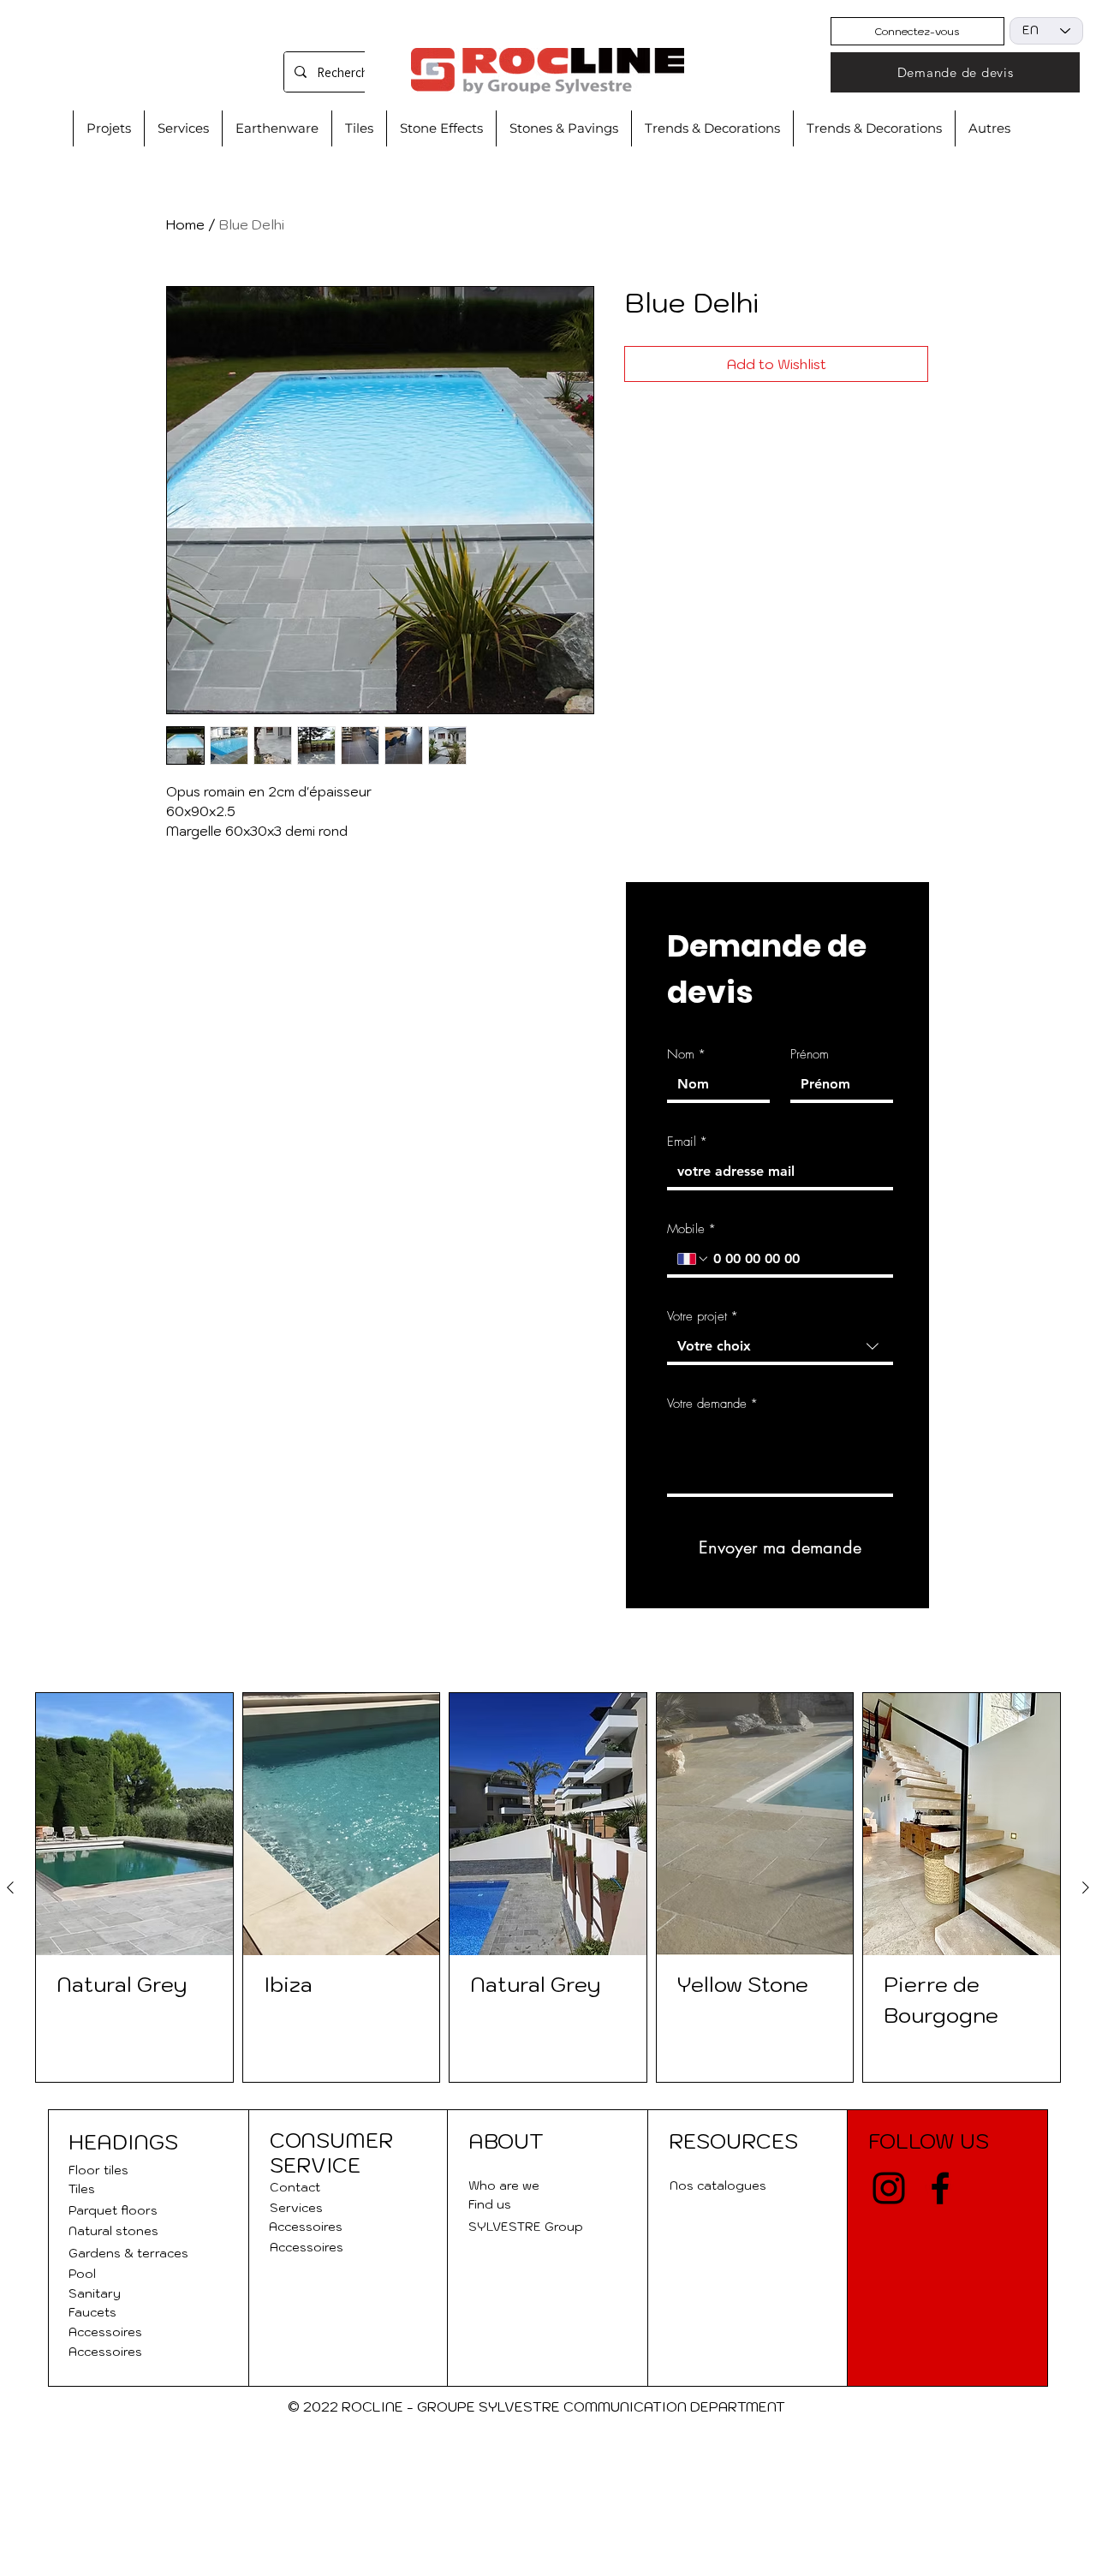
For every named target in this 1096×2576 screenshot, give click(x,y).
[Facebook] (940, 2188)
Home (185, 224)
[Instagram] (889, 2188)
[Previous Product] (10, 1887)
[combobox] (780, 1348)
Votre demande (712, 1404)
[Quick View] (134, 1824)
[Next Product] (1086, 1887)
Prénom (810, 1054)
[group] (548, 1887)
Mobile (691, 1229)
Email (687, 1142)
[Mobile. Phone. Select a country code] (694, 1259)
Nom (686, 1054)
